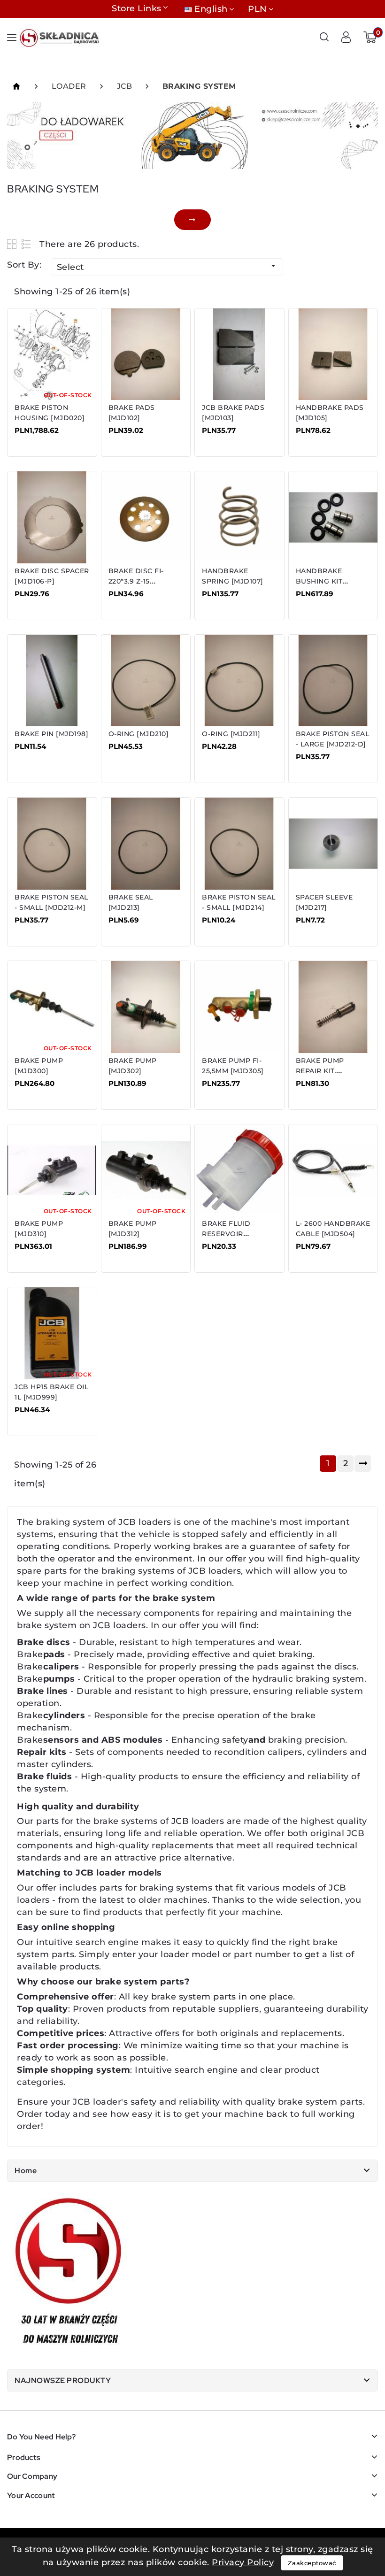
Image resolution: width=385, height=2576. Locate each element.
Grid (13, 244)
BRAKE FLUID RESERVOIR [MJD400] (226, 1234)
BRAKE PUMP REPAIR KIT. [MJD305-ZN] (320, 1071)
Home (26, 2171)
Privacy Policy (243, 2562)
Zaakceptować (312, 2563)
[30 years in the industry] (69, 2273)
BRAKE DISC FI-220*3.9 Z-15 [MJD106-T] (136, 581)
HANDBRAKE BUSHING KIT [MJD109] (319, 581)
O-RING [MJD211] (231, 734)
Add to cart (44, 437)
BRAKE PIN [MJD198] (51, 734)
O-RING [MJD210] (139, 734)
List (27, 244)
